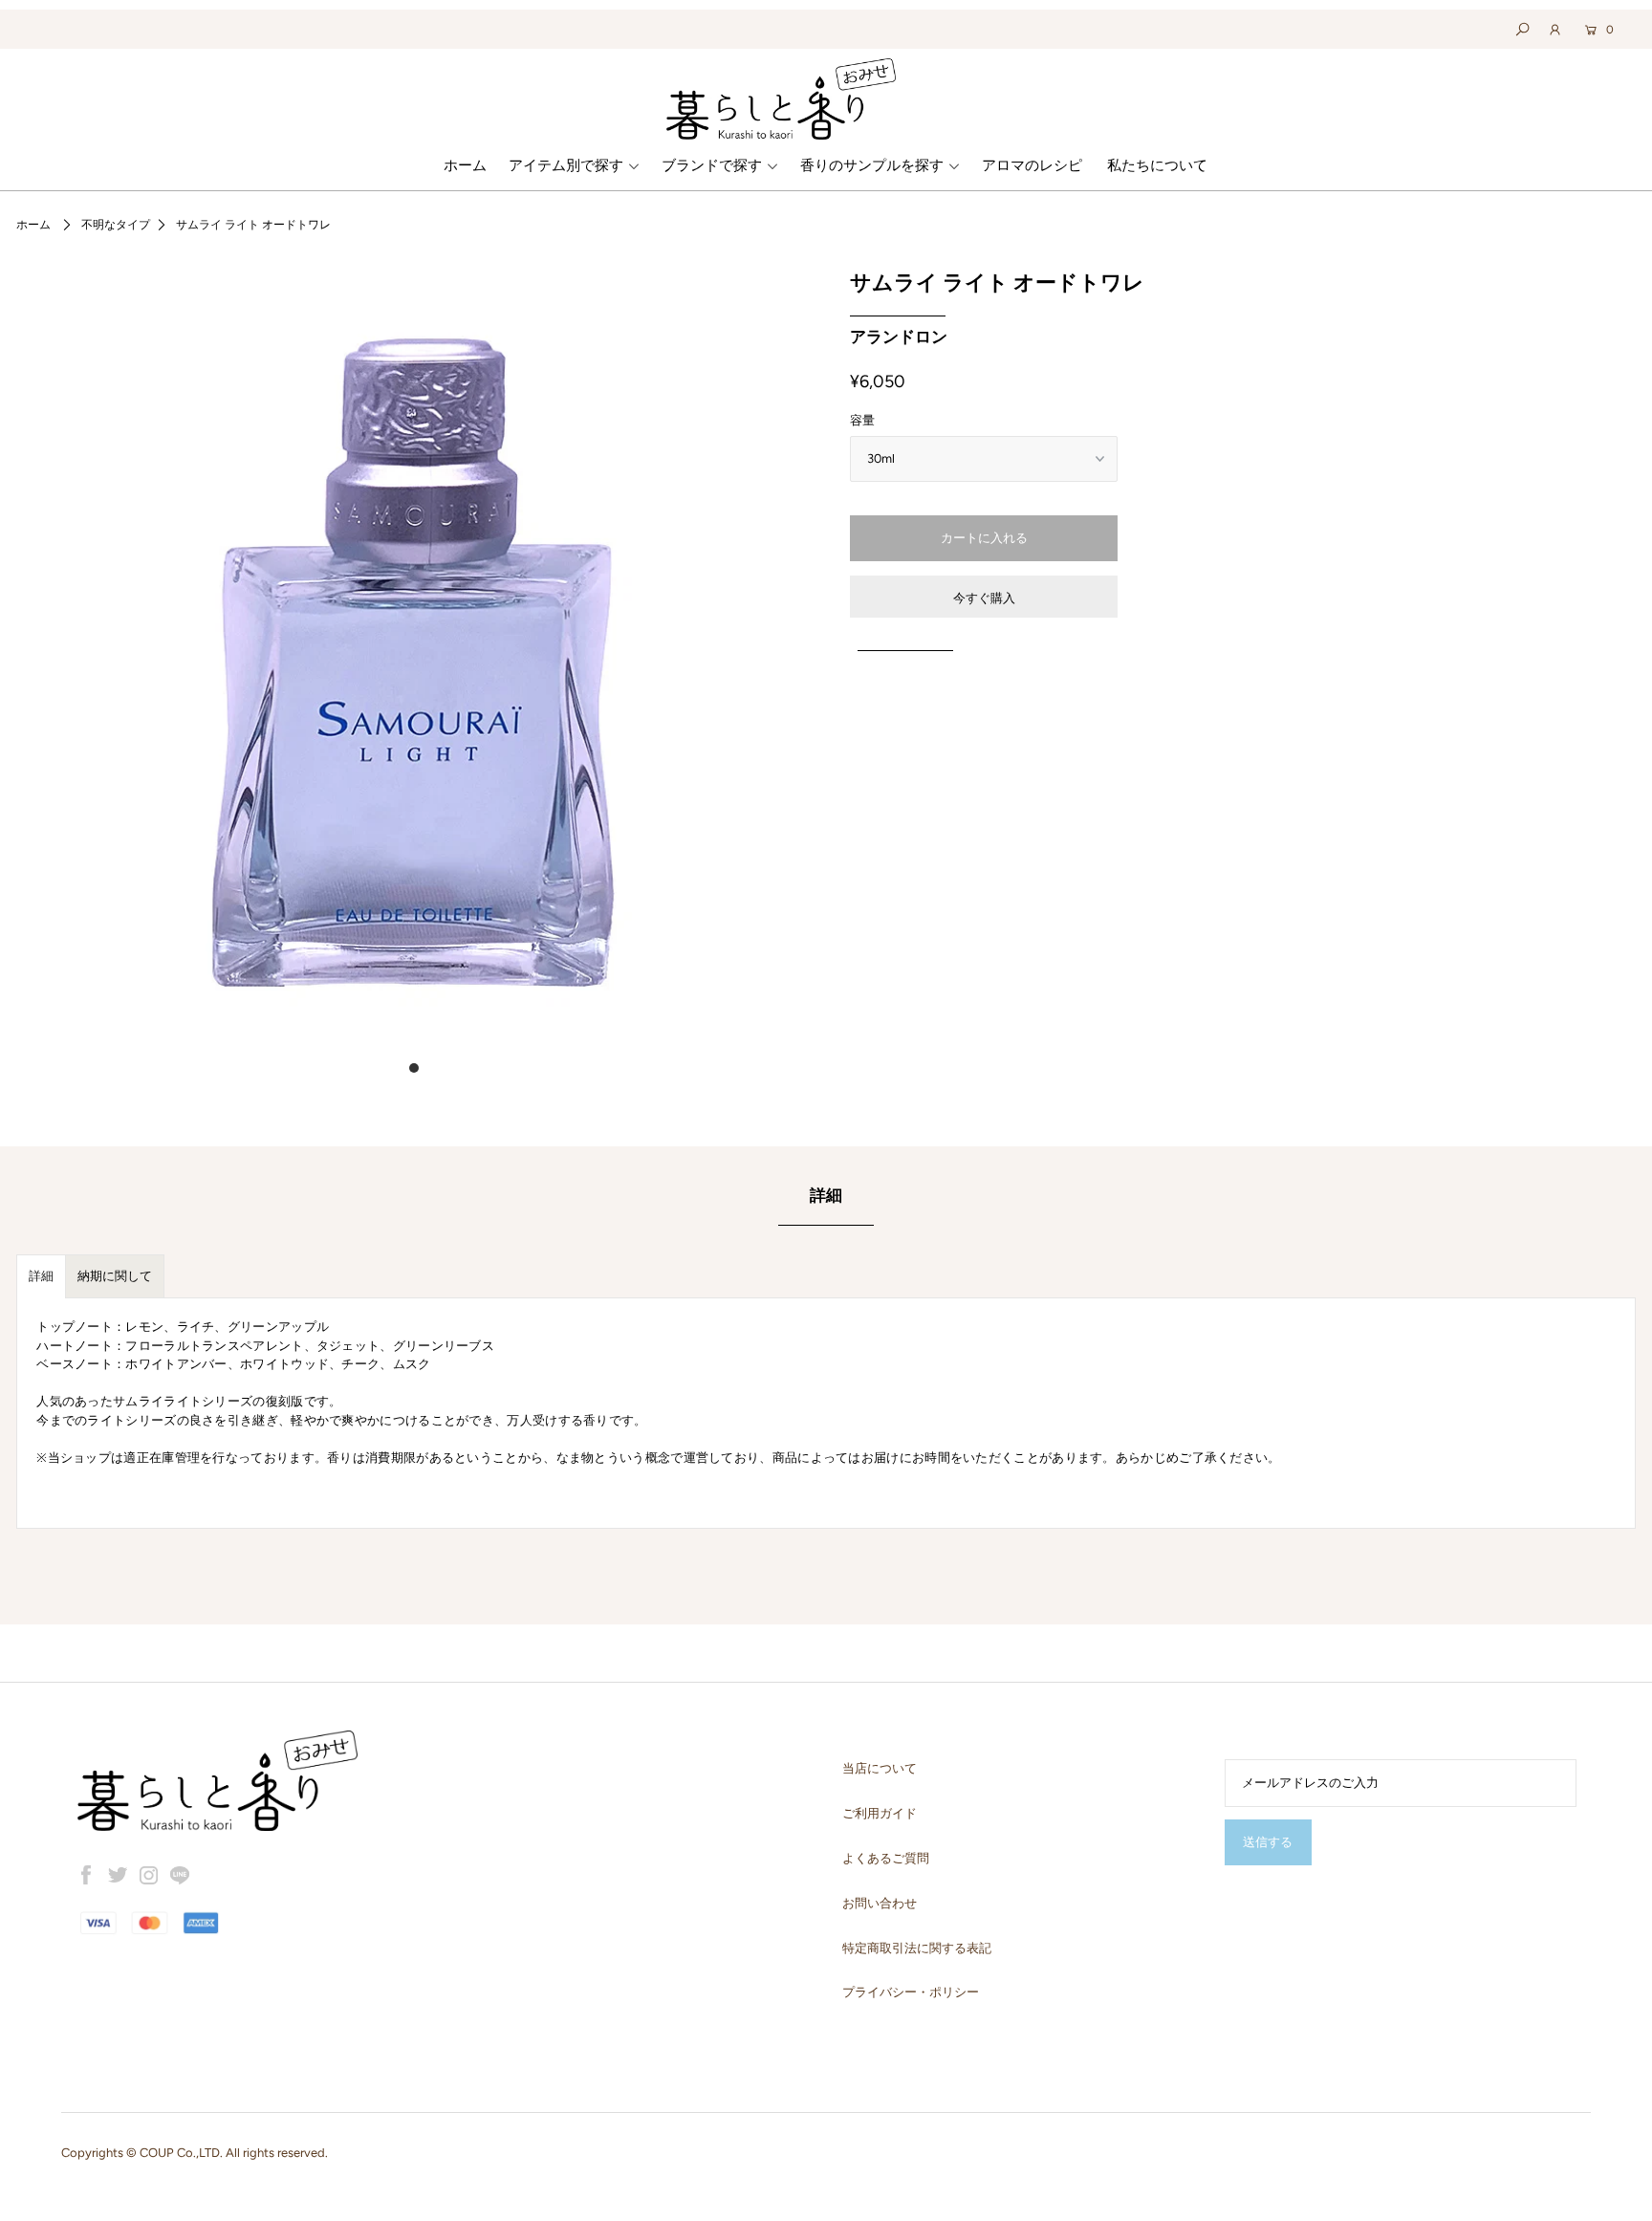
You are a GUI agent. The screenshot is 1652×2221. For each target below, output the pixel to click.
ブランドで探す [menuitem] (712, 165)
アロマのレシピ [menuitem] (1032, 165)
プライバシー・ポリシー (911, 1992)
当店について (880, 1768)
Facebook (87, 1875)
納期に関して (115, 1276)
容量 (862, 420)
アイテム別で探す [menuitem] (566, 165)
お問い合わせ (880, 1903)
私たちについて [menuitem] (1157, 165)
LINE (180, 1875)
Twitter (118, 1875)
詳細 (41, 1276)
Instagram (149, 1875)
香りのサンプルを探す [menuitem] (872, 165)
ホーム (33, 225)
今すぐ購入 (984, 598)
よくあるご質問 (886, 1858)
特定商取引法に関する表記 (917, 1948)
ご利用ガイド (880, 1813)
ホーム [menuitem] (465, 165)
